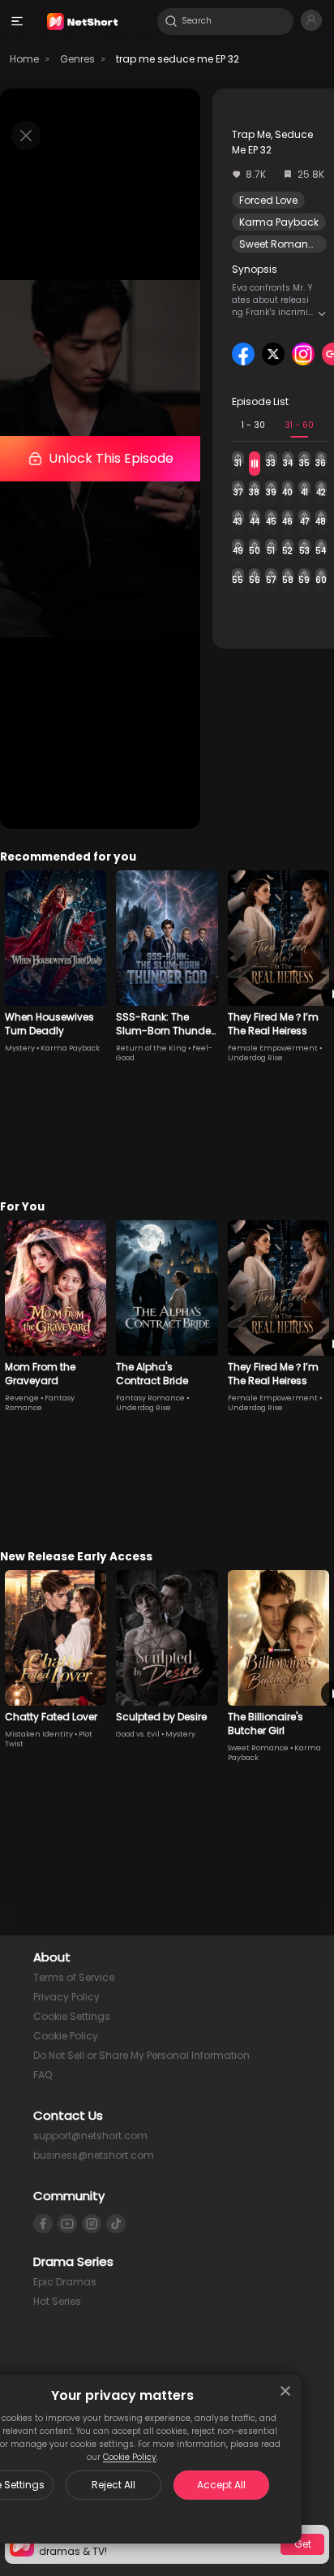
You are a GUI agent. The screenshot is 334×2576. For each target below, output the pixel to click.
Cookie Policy (130, 2457)
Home (24, 59)
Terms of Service (74, 1977)
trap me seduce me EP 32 (178, 59)
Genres (77, 59)
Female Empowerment (273, 1048)
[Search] (171, 21)
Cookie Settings (72, 2016)
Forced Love (268, 200)
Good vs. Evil (138, 1734)
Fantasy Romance (40, 1403)
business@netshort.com (94, 2155)
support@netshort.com (90, 2136)
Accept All (221, 2485)
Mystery (20, 1048)
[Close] (285, 2391)
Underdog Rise (255, 1058)
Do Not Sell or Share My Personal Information (141, 2055)
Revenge (22, 1398)
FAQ (43, 2075)
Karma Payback (279, 222)
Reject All (113, 2485)
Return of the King (151, 1048)
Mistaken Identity (39, 1734)
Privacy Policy (66, 1997)
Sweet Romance (280, 244)
